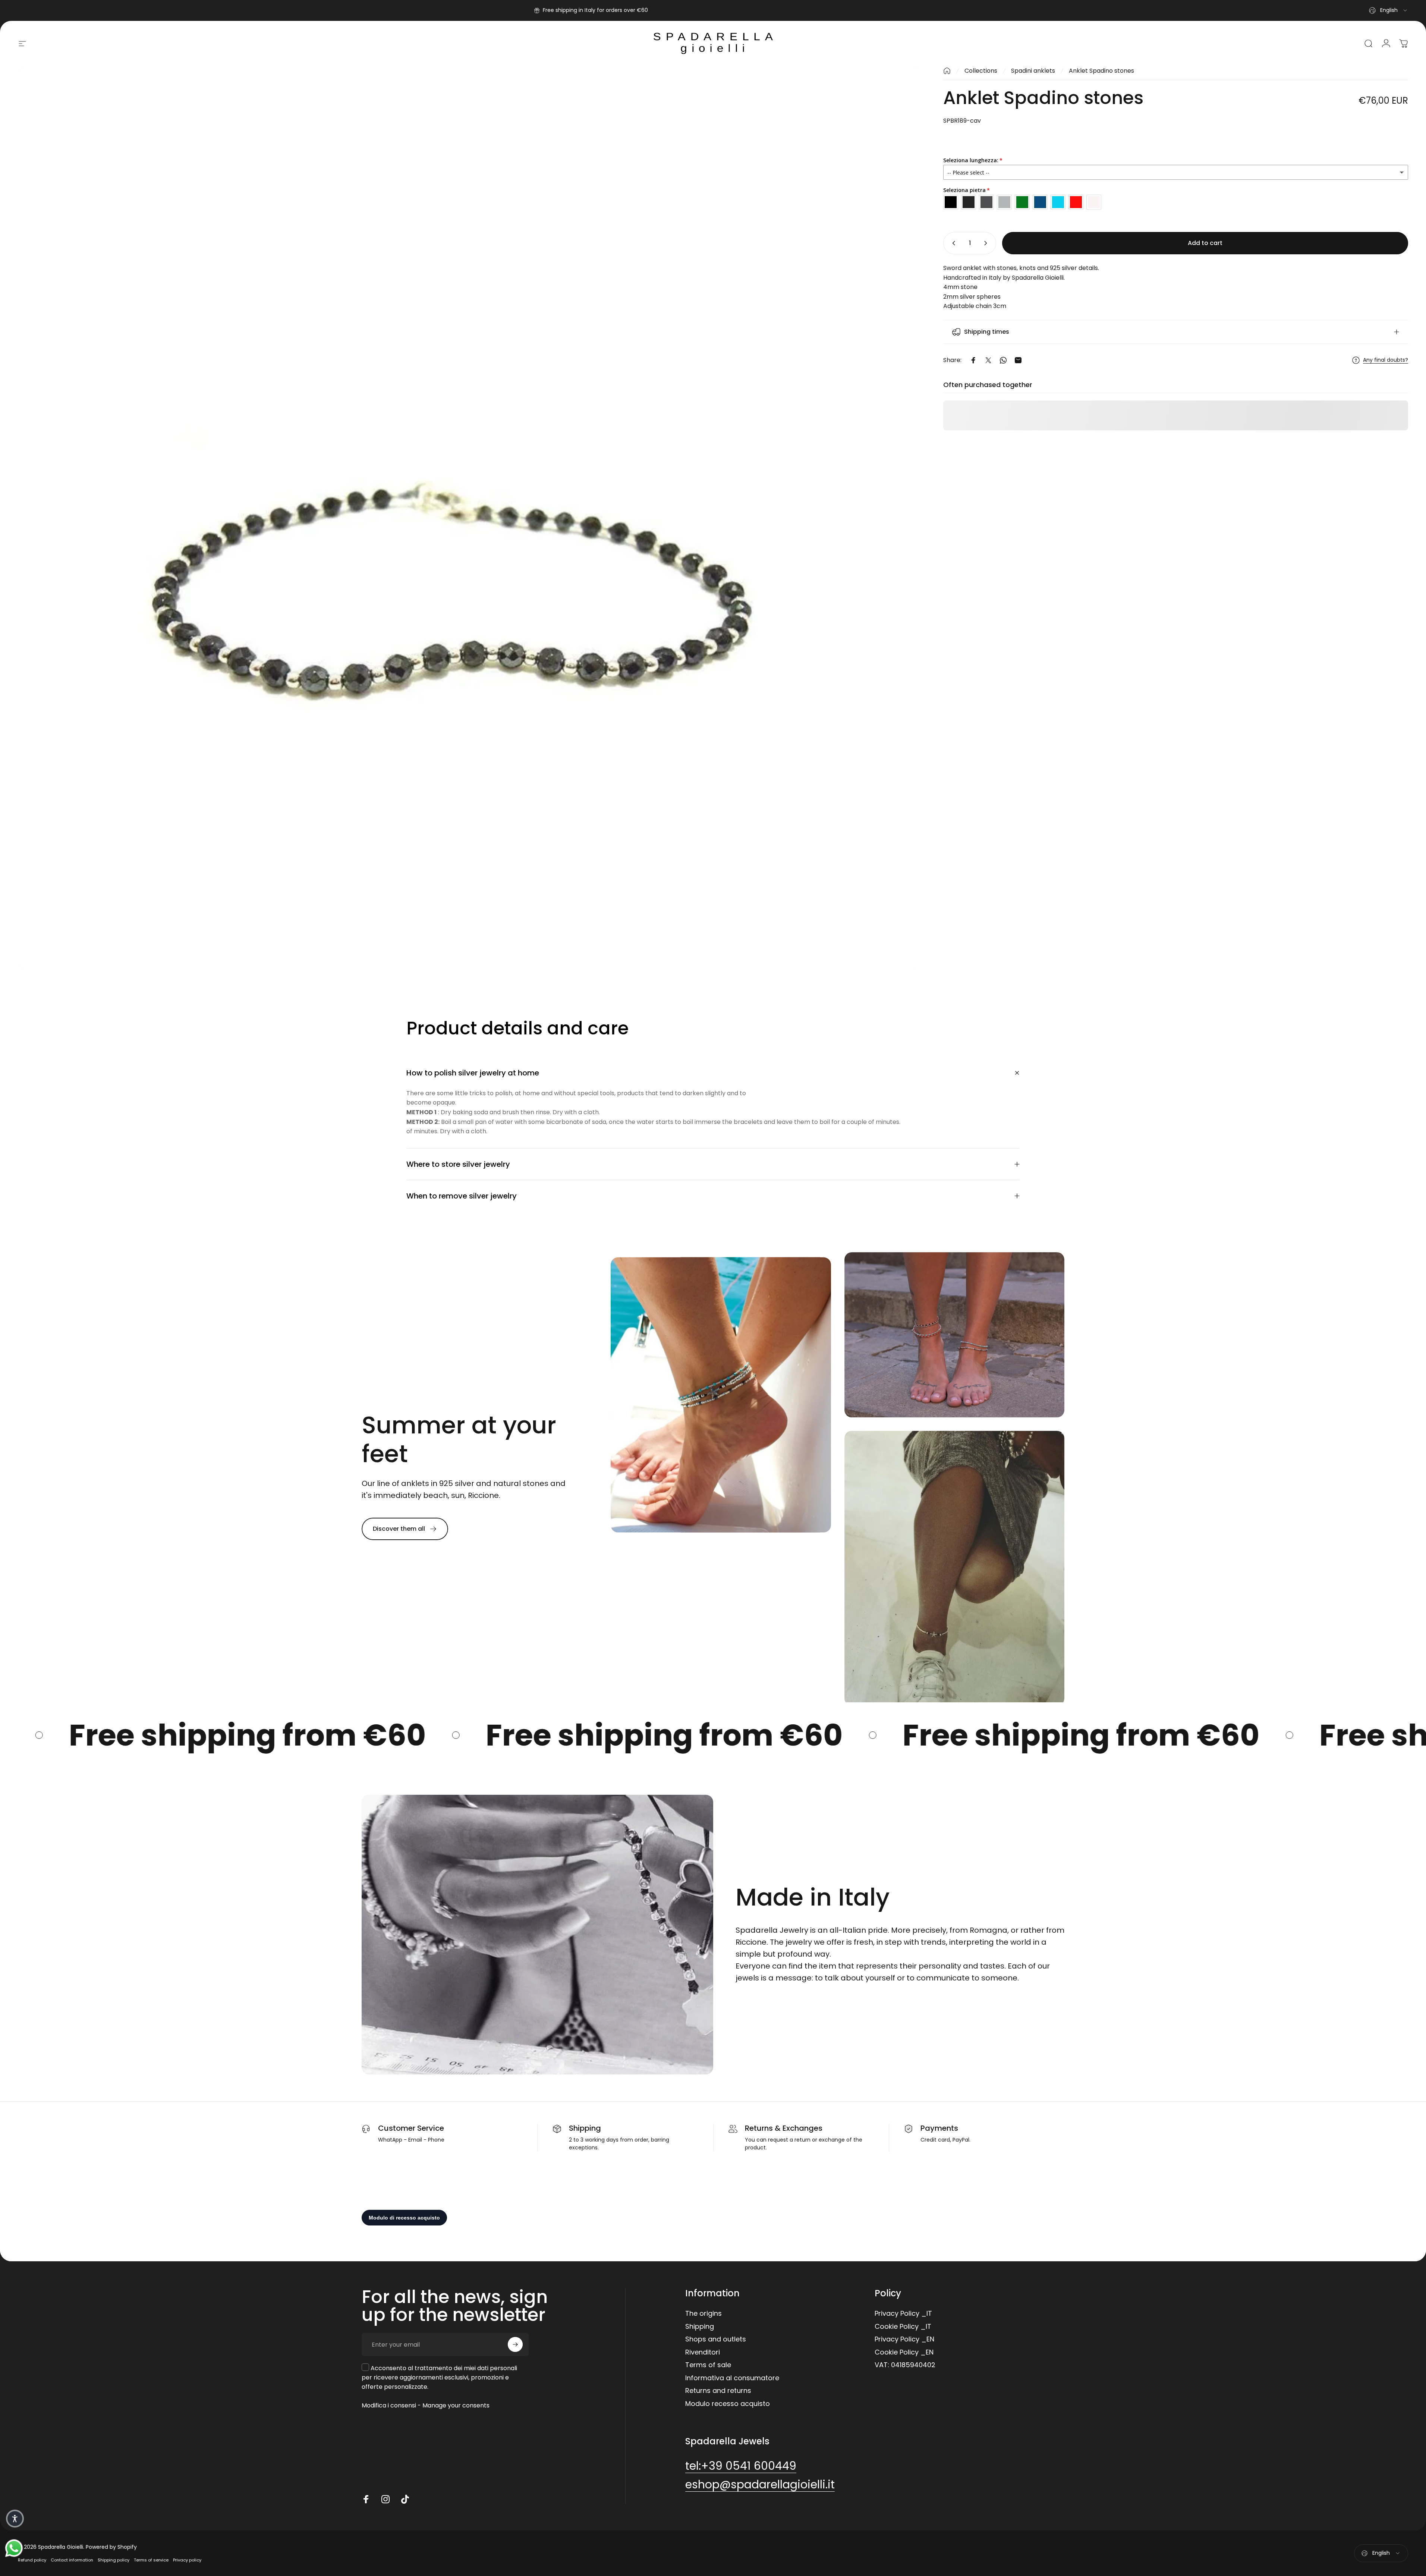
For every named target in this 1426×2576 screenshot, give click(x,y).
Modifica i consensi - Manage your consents (426, 2405)
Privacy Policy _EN (904, 2339)
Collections (981, 71)
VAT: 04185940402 (905, 2365)
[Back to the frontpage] (947, 71)
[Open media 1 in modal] (469, 517)
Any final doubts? (1386, 360)
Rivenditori (703, 2352)
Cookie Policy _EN (904, 2352)
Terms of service (151, 2560)
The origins (703, 2314)
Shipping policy (114, 2560)
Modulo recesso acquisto (728, 2404)
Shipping (700, 2327)
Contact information (72, 2560)
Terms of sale (708, 2365)
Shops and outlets (716, 2339)
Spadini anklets (1033, 71)
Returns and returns (718, 2391)
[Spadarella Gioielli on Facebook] (366, 2499)
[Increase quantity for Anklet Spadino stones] (987, 243)
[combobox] (1389, 10)
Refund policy (32, 2560)
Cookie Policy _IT (903, 2327)
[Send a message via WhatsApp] (14, 2548)
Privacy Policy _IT (903, 2314)
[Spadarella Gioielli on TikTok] (405, 2499)
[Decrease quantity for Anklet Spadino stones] (952, 243)
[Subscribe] (515, 2344)
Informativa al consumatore (732, 2378)
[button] (15, 2519)
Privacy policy (187, 2560)
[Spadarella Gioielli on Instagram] (385, 2499)
